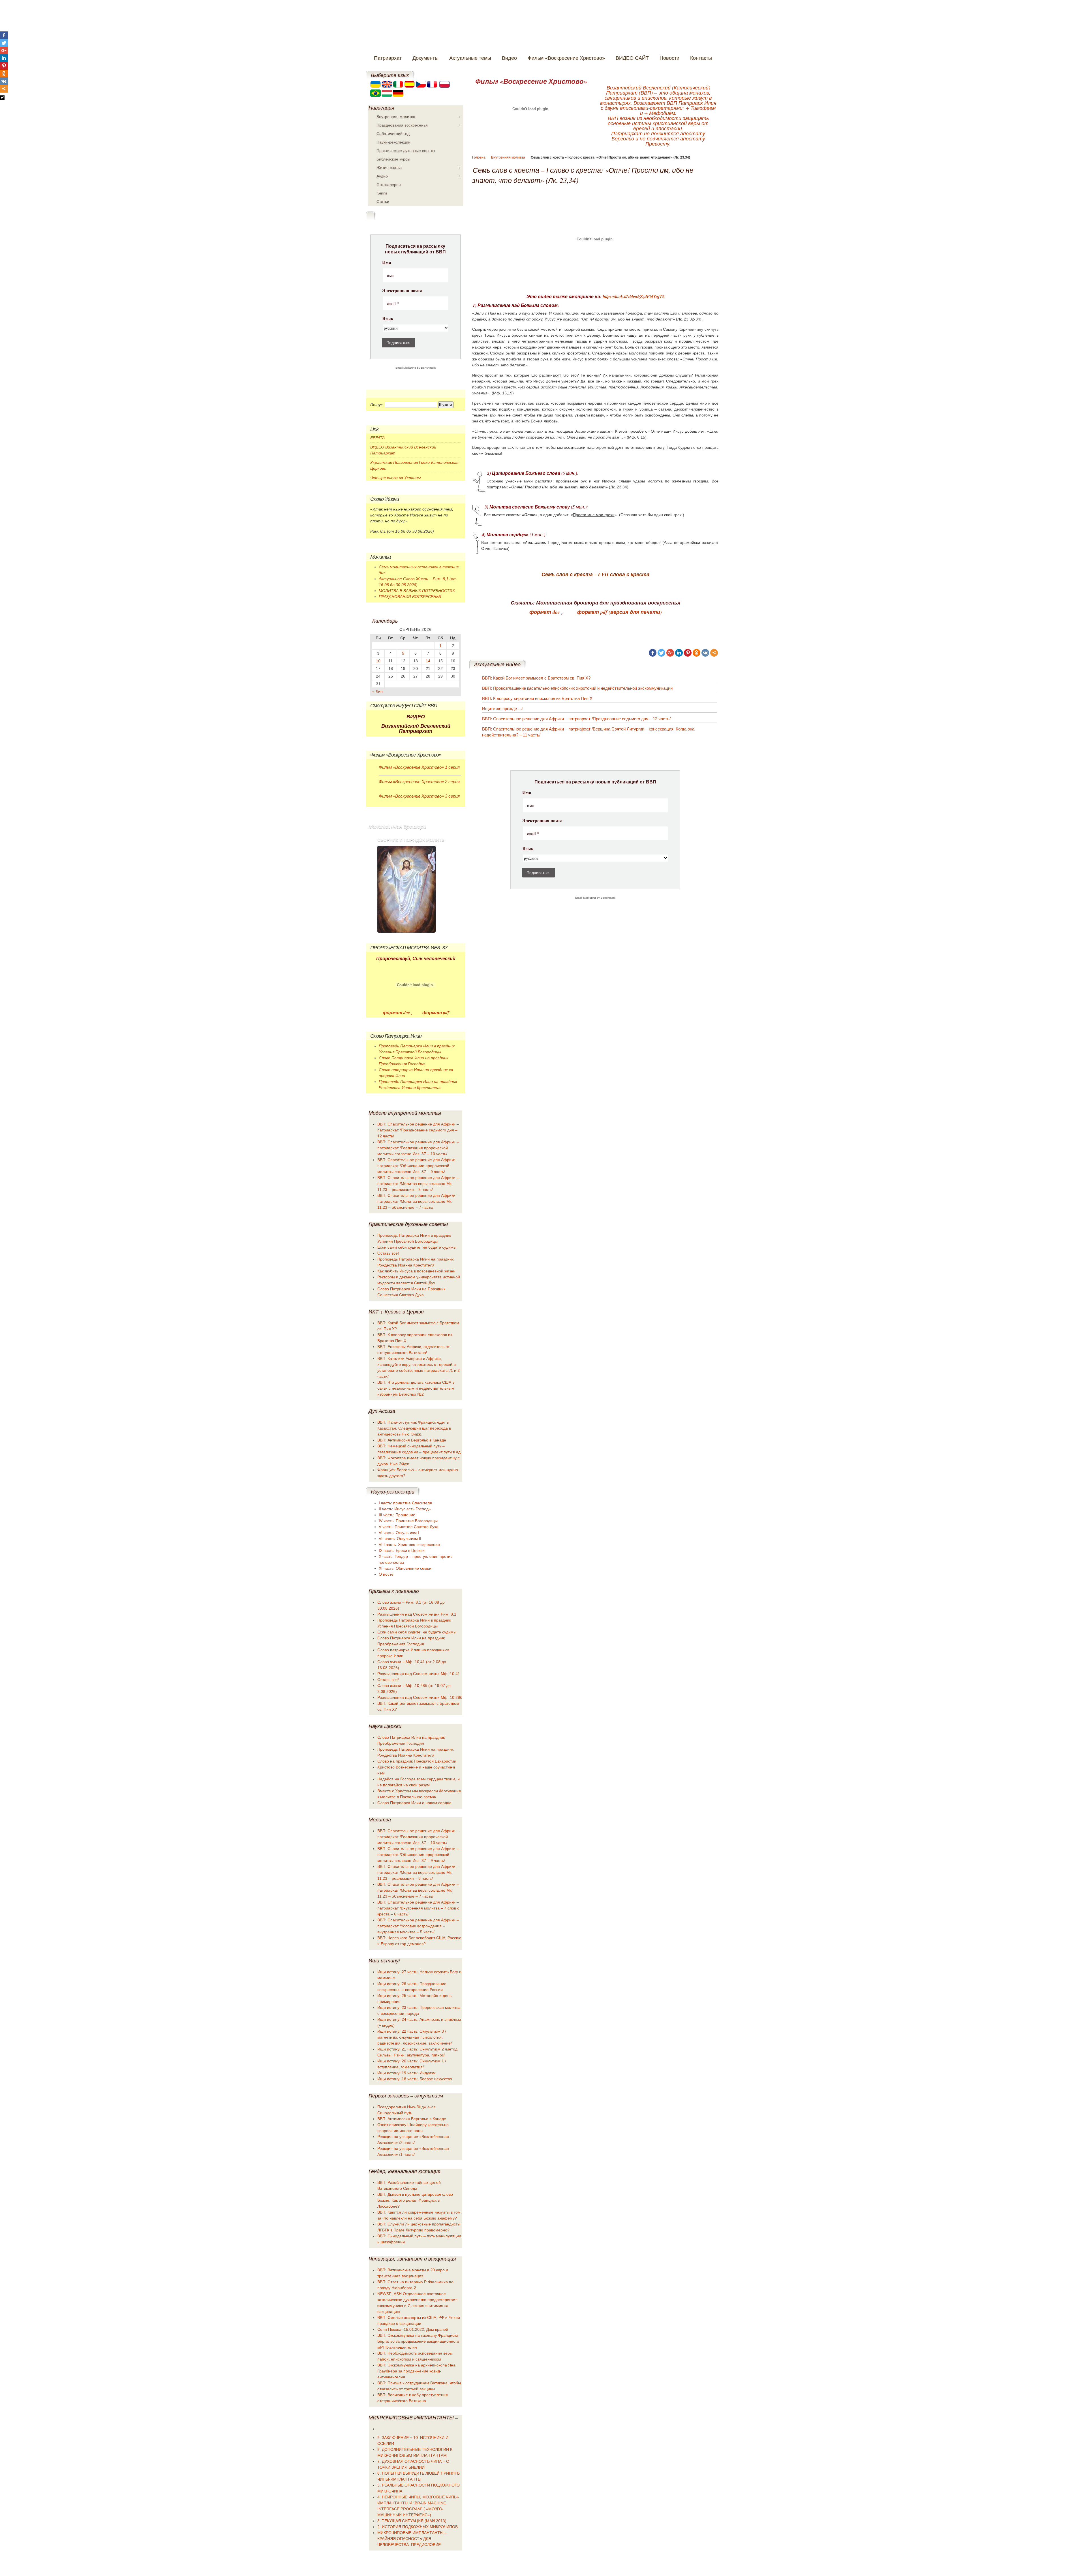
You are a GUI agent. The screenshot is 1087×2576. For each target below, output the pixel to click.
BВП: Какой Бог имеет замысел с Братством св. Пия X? (536, 678)
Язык (528, 849)
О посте (386, 1574)
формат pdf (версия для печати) (620, 612)
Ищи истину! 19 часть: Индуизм (406, 2073)
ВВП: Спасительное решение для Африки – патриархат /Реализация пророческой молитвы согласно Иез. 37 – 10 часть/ (418, 1148)
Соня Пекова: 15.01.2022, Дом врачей (413, 2329)
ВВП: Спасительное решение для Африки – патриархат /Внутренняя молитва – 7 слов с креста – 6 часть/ (418, 1908)
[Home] (523, 28)
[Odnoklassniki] (697, 653)
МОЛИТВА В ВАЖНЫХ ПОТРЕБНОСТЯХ (417, 591)
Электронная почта (542, 821)
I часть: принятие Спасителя (405, 1503)
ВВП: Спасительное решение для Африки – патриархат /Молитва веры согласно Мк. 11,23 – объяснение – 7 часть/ (418, 1201)
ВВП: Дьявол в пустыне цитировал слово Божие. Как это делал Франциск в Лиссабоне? (415, 2200)
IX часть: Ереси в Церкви (402, 1550)
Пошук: (377, 405)
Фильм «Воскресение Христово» (531, 81)
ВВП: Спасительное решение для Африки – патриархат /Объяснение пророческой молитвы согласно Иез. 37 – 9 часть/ (418, 1166)
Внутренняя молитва (508, 157)
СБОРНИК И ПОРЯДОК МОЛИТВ (411, 840)
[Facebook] (653, 653)
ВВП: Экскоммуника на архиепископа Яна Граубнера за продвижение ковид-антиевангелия (416, 2371)
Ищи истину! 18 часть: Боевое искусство (415, 2079)
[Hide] (2, 98)
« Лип (377, 691)
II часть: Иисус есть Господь (405, 1509)
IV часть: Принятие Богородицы (408, 1521)
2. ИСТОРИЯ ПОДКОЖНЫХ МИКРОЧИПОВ (418, 2527)
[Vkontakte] (705, 653)
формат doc (545, 612)
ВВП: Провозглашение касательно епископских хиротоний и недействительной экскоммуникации (577, 688)
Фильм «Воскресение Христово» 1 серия (419, 767)
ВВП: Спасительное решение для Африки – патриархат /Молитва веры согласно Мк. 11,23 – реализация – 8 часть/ (418, 1184)
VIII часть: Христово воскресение (409, 1545)
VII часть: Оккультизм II (400, 1539)
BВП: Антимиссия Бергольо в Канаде (412, 1440)
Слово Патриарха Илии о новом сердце (414, 1803)
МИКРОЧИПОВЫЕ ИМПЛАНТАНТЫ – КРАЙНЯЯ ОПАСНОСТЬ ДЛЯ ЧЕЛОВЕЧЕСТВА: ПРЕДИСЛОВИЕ (412, 2539)
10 (378, 661)
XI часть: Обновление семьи (405, 1568)
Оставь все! (388, 1253)
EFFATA (377, 438)
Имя (527, 793)
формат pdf (435, 1013)
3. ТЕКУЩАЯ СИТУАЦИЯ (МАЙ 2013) (412, 2521)
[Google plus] (670, 653)
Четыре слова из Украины (395, 478)
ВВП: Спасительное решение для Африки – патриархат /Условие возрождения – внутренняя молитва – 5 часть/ (418, 1926)
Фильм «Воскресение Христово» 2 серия (419, 782)
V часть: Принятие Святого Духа (409, 1527)
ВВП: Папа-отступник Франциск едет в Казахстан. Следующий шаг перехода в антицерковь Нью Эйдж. (414, 1428)
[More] (714, 653)
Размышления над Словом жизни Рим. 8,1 (417, 1614)
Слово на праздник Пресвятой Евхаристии (417, 1761)
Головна (479, 157)
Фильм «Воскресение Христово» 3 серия (419, 796)
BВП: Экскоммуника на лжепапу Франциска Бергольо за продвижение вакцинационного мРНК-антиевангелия (418, 2341)
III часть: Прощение (397, 1515)
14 (428, 661)
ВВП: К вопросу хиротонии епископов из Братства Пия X (537, 698)
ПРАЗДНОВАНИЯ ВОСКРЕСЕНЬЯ (410, 597)
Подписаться (539, 873)
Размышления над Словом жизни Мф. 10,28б (420, 1697)
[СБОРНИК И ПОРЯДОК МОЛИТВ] (406, 889)
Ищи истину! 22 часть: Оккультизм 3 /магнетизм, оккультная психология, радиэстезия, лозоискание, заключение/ (415, 2037)
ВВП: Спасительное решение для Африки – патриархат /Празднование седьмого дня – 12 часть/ (576, 719)
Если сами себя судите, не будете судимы (417, 1247)
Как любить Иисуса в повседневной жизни (416, 1271)
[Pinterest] (688, 653)
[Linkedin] (679, 653)
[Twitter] (661, 653)
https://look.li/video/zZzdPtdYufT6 (634, 296)
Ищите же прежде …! (503, 709)
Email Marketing (586, 898)
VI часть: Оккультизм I (399, 1533)
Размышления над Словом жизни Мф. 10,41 (419, 1674)
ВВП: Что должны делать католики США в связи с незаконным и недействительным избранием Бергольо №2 (416, 1388)
